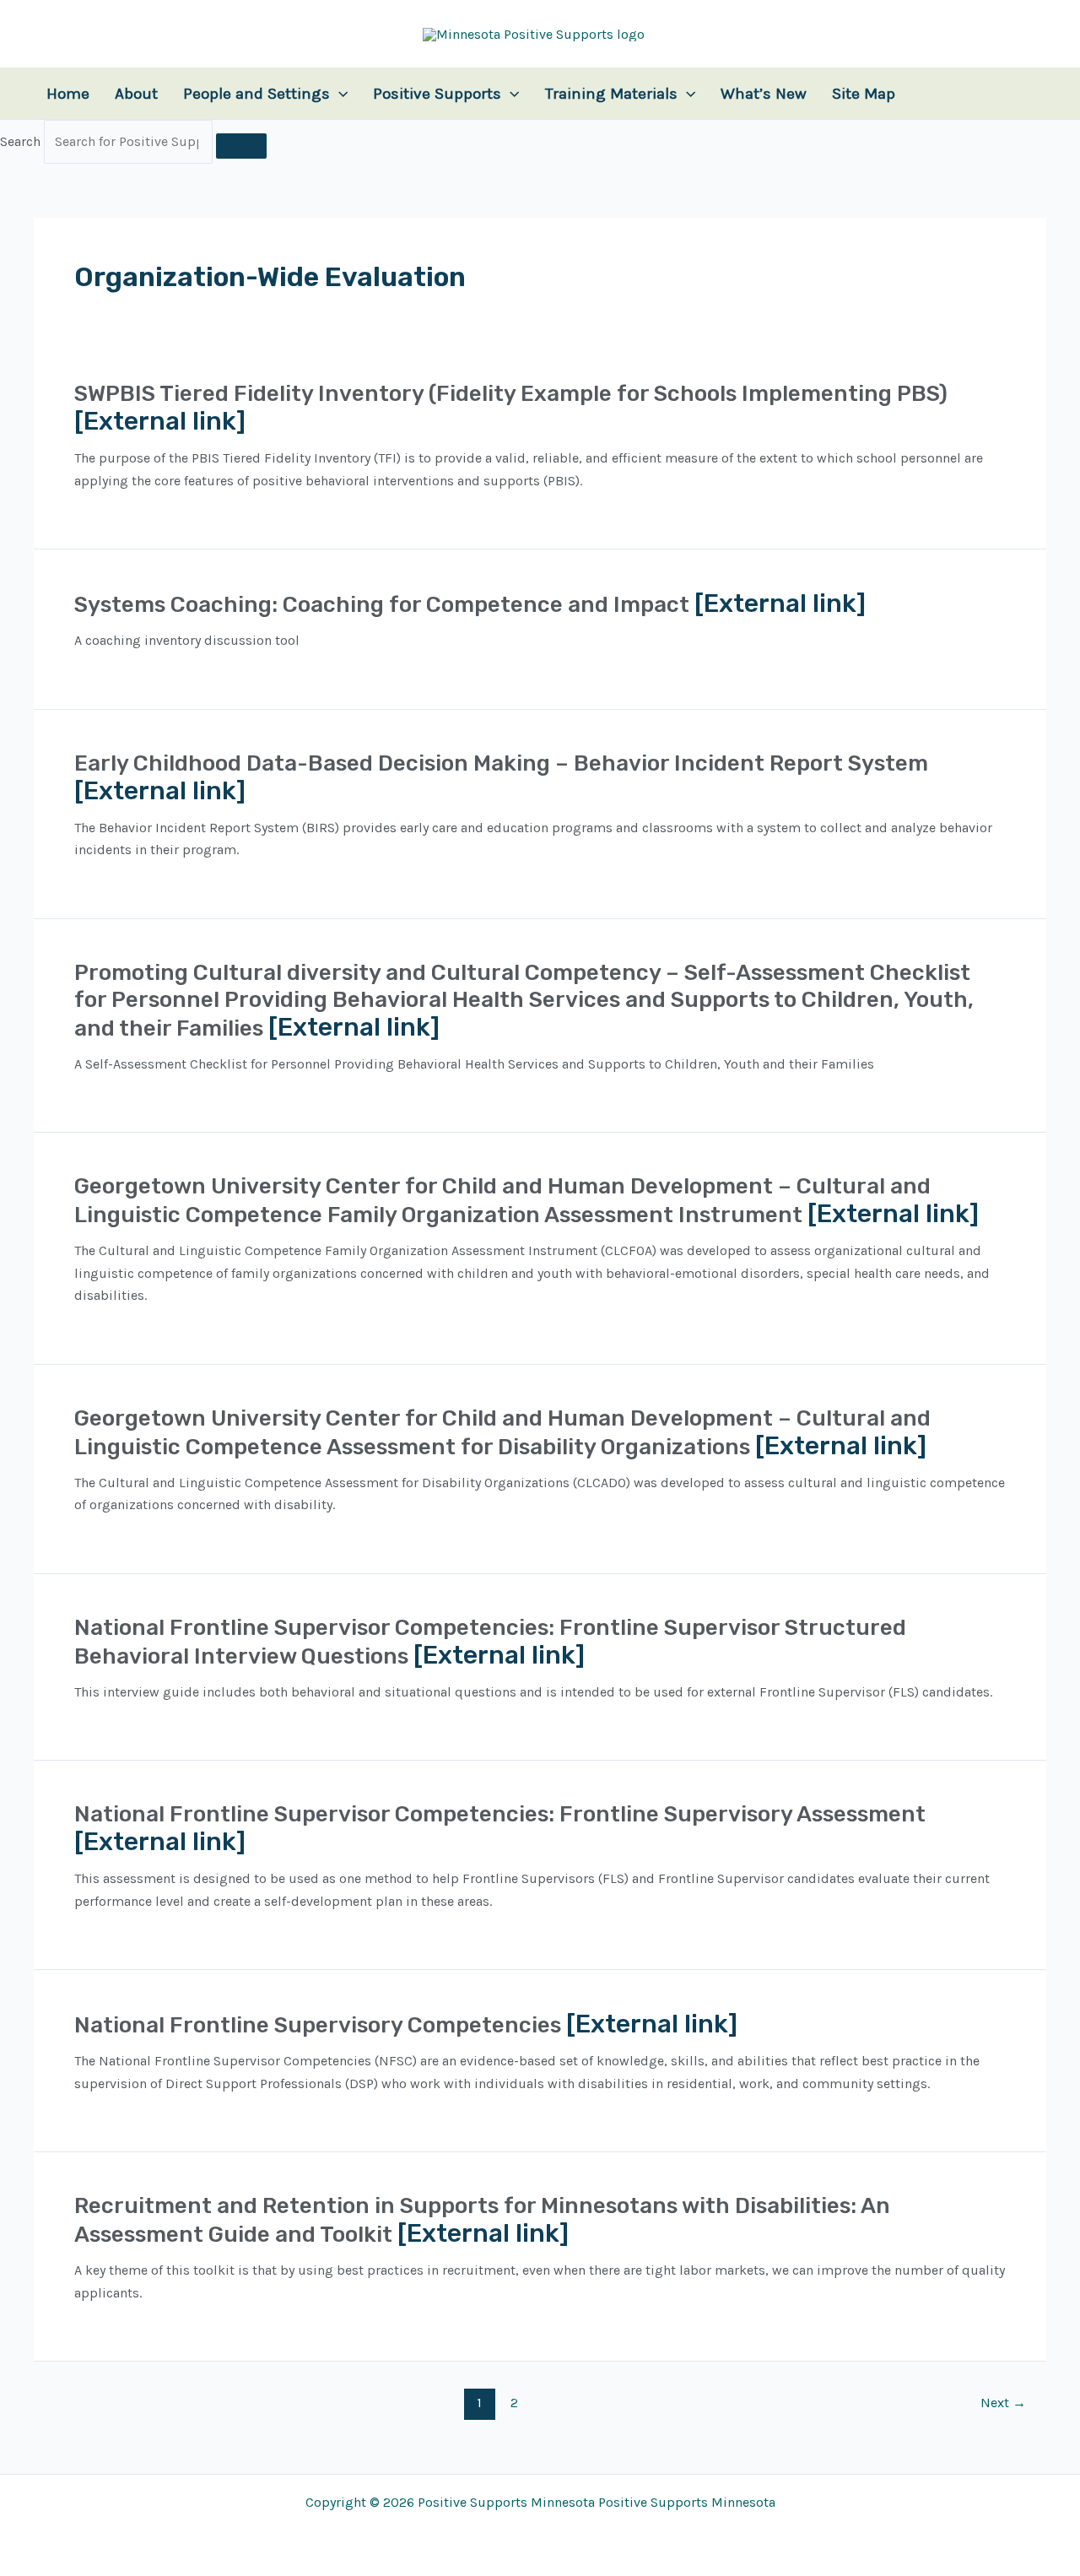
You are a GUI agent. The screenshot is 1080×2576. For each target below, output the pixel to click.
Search (20, 141)
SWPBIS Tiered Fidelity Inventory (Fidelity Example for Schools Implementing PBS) (511, 394)
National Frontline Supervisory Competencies (318, 2025)
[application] (339, 94)
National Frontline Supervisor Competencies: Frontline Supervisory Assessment (500, 1814)
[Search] (241, 146)
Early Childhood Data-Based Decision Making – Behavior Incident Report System (501, 763)
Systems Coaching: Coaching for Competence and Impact (382, 605)
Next (1003, 2403)
